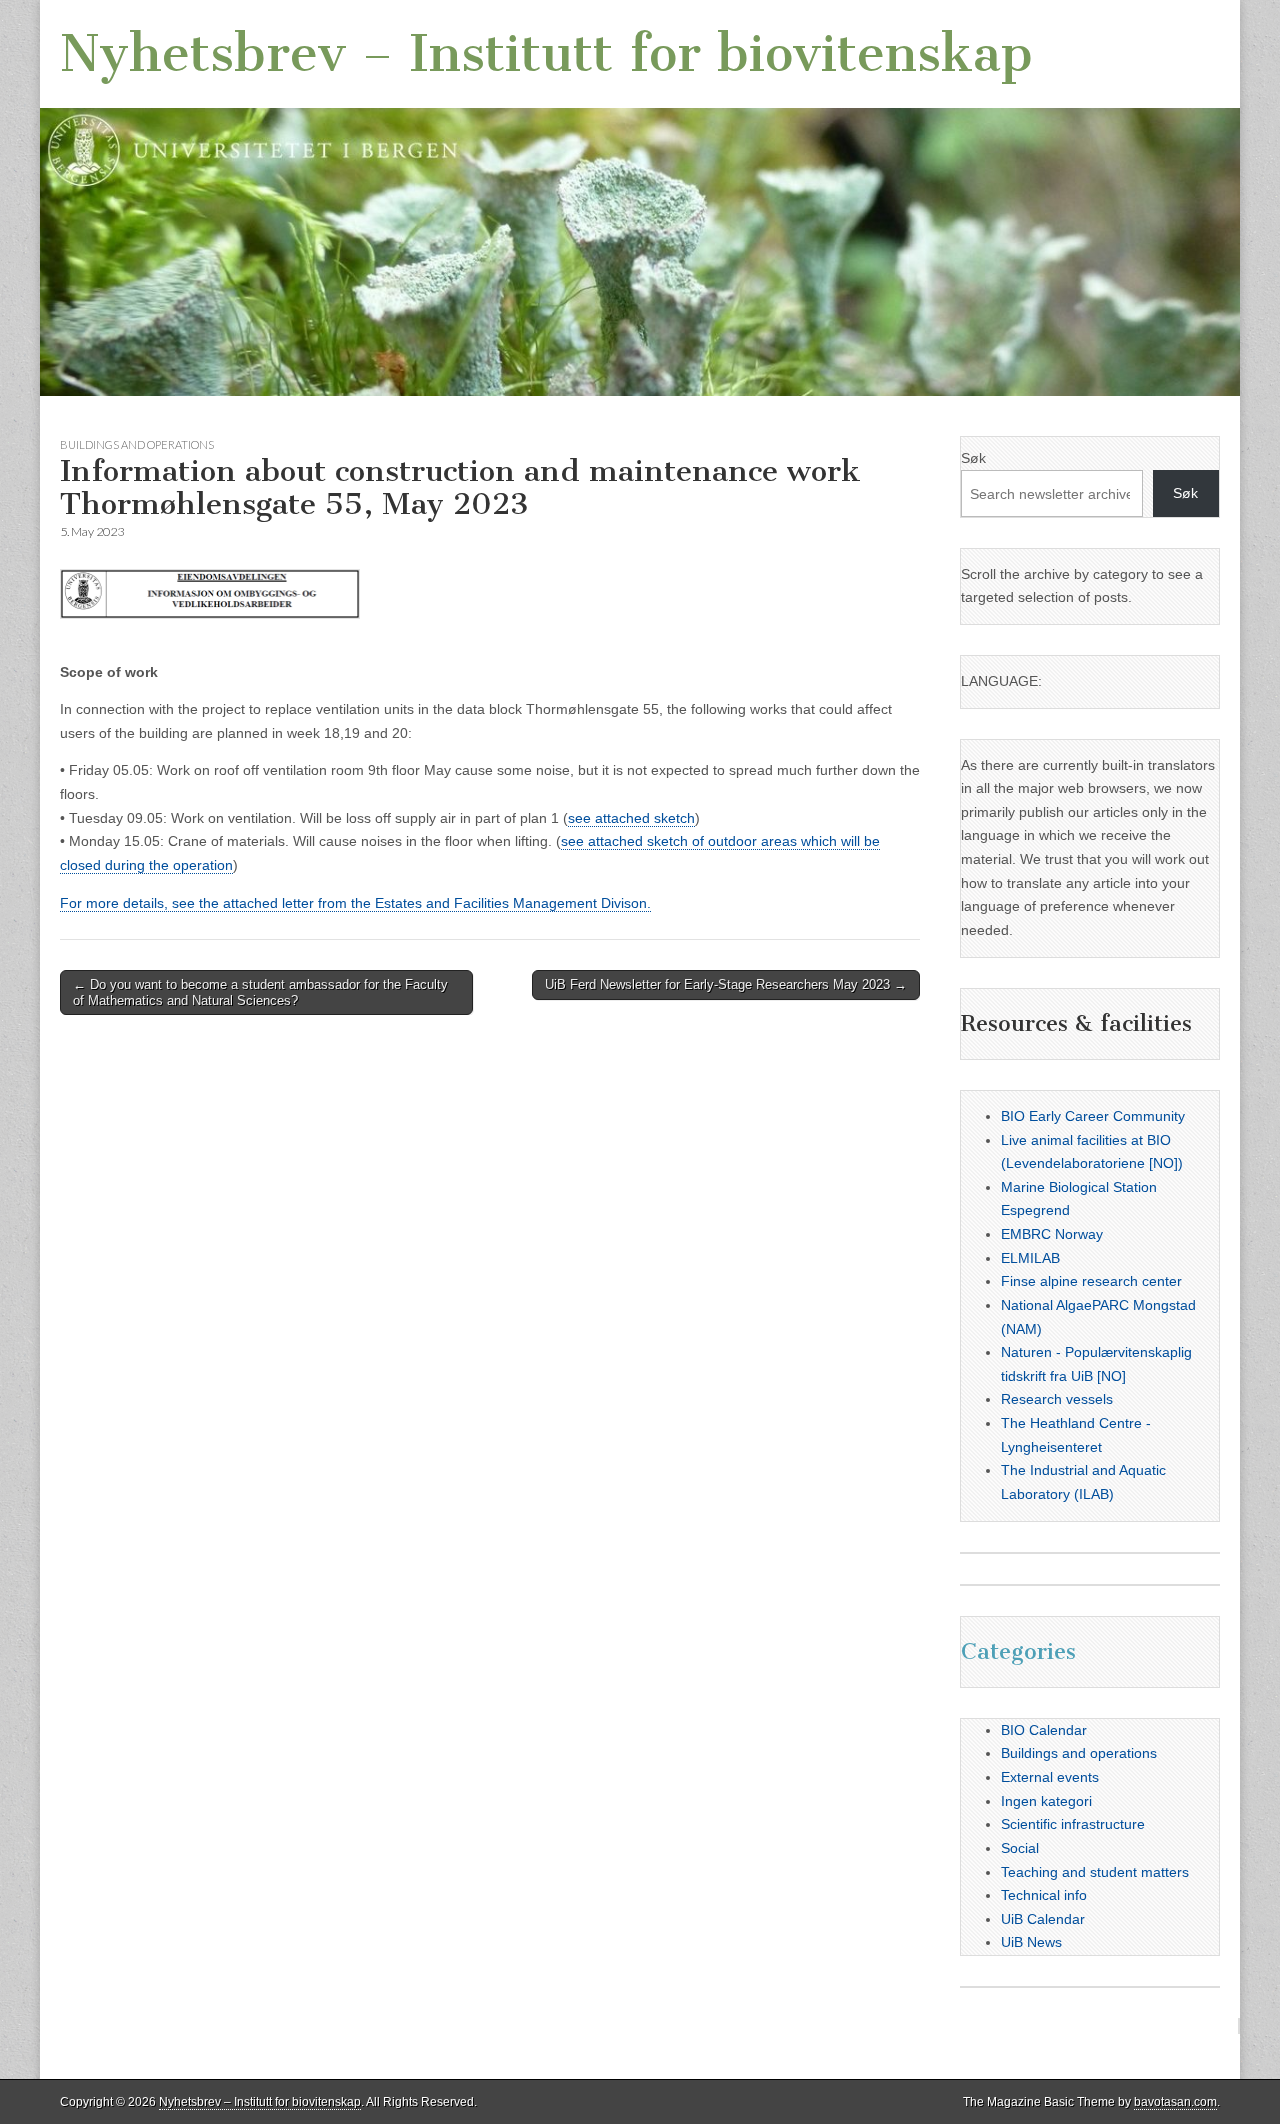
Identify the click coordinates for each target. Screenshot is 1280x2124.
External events (1050, 1777)
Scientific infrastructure (1073, 1824)
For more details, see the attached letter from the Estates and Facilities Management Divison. (355, 903)
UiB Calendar (1043, 1919)
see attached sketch (631, 818)
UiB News (1031, 1942)
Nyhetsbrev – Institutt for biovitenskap (546, 53)
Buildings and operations (137, 444)
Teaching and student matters (1095, 1872)
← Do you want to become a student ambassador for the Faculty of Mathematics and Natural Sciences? (260, 992)
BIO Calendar (1044, 1730)
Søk (973, 458)
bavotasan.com (1175, 2102)
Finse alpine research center (1091, 1281)
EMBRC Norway (1052, 1234)
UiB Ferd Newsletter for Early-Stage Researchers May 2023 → (726, 984)
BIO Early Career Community (1093, 1116)
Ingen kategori (1046, 1801)
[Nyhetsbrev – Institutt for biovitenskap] (640, 198)
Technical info (1044, 1895)
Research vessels (1057, 1399)
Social (1020, 1848)
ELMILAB (1030, 1258)
